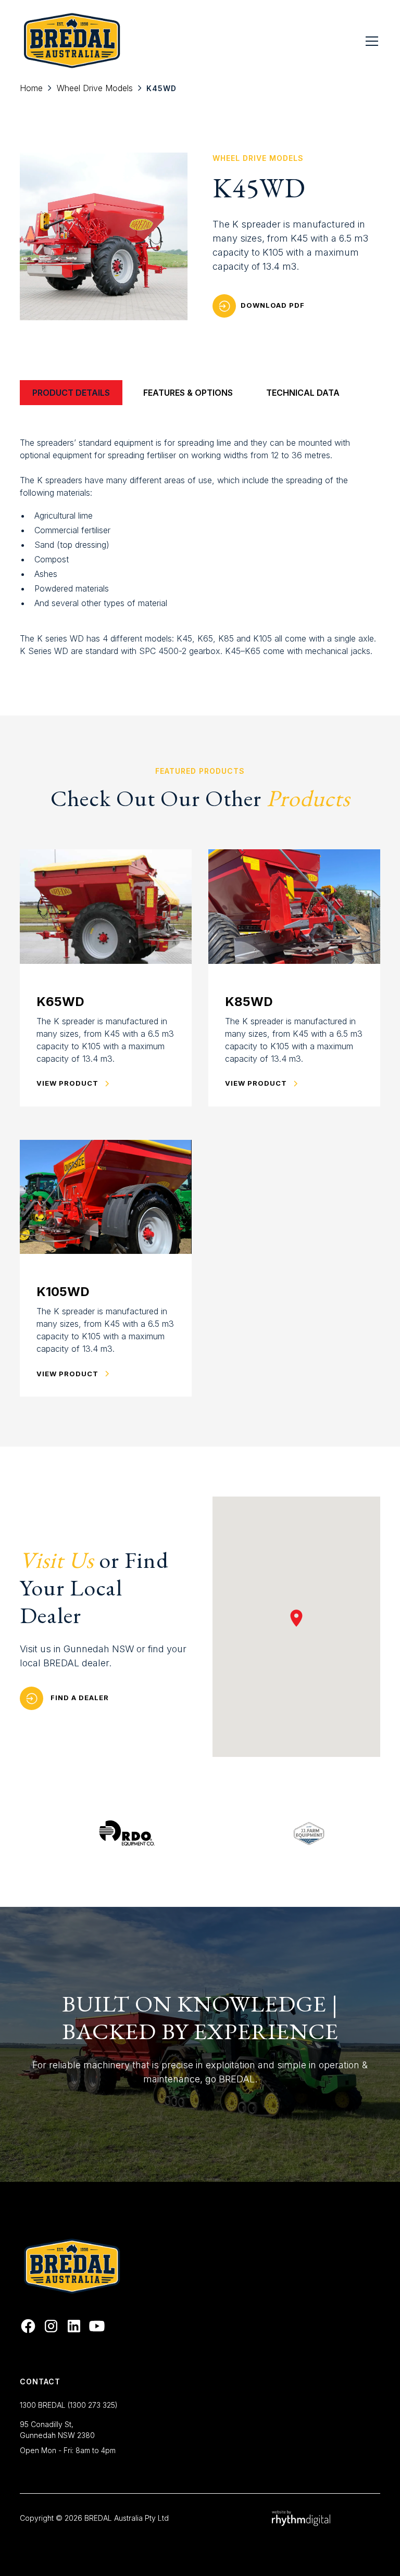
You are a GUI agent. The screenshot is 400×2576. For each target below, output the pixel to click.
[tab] (71, 393)
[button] (370, 41)
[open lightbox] (104, 236)
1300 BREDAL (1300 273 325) (69, 2405)
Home (31, 88)
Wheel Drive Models (95, 88)
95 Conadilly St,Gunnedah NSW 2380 (57, 2430)
